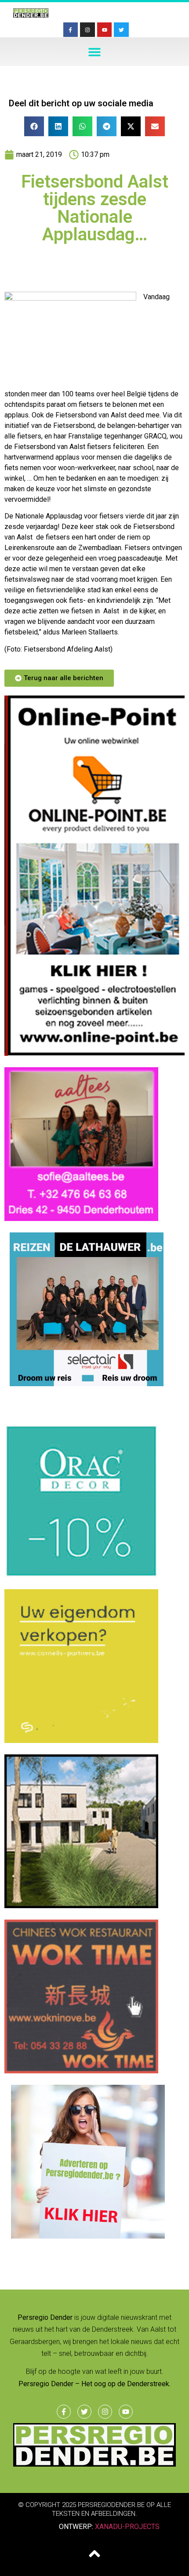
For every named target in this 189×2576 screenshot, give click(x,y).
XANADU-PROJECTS (127, 2527)
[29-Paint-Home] (81, 1575)
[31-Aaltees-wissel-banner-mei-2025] (81, 1218)
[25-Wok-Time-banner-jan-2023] (81, 2071)
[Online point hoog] (94, 1053)
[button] (95, 52)
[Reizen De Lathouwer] (81, 1384)
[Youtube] (105, 30)
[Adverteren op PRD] (81, 2236)
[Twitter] (121, 30)
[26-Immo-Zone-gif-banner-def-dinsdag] (81, 1906)
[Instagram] (87, 30)
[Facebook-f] (71, 30)
